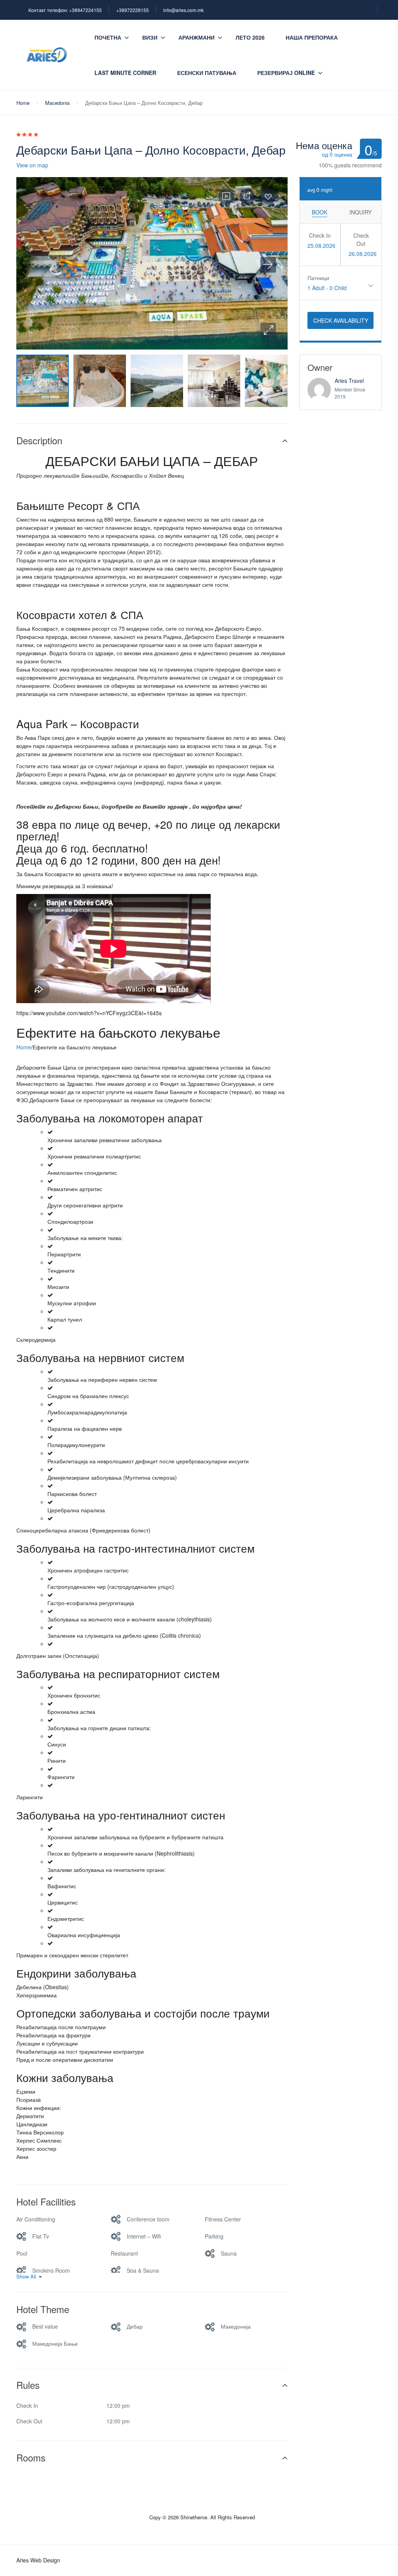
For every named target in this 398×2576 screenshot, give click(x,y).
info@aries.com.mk (183, 10)
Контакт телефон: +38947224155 (65, 10)
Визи (150, 37)
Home (23, 103)
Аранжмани (196, 37)
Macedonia (57, 103)
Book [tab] (319, 212)
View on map (32, 165)
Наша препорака (312, 37)
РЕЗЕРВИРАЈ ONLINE (286, 73)
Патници (318, 278)
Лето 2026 (250, 37)
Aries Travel (349, 381)
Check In (320, 235)
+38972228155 (133, 10)
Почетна (108, 37)
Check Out (361, 239)
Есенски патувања (207, 73)
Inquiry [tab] (360, 212)
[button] (268, 330)
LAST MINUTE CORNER (125, 73)
